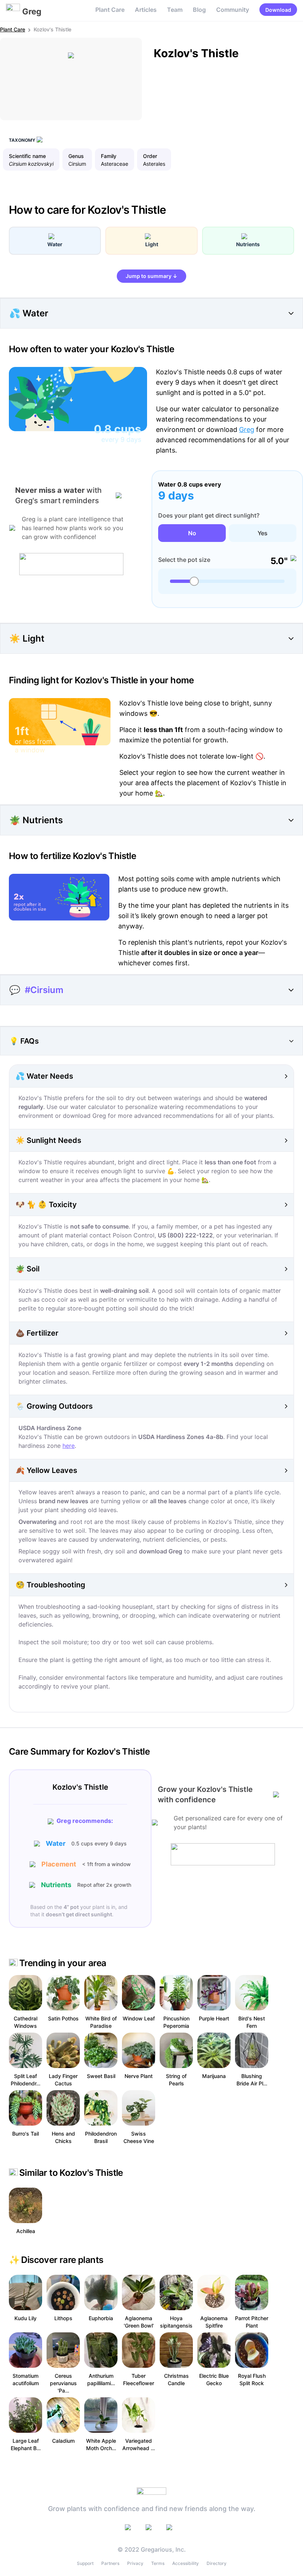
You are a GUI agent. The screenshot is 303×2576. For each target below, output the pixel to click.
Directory (217, 2563)
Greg (247, 430)
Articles (146, 10)
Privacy (135, 2563)
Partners (110, 2563)
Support (85, 2563)
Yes (263, 533)
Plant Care (110, 10)
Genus (76, 156)
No (192, 533)
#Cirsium (44, 990)
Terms (158, 2563)
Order (150, 156)
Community (233, 10)
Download (278, 10)
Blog (199, 10)
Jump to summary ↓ (151, 276)
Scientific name (27, 156)
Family (109, 156)
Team (175, 10)
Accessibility (185, 2563)
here (69, 1446)
